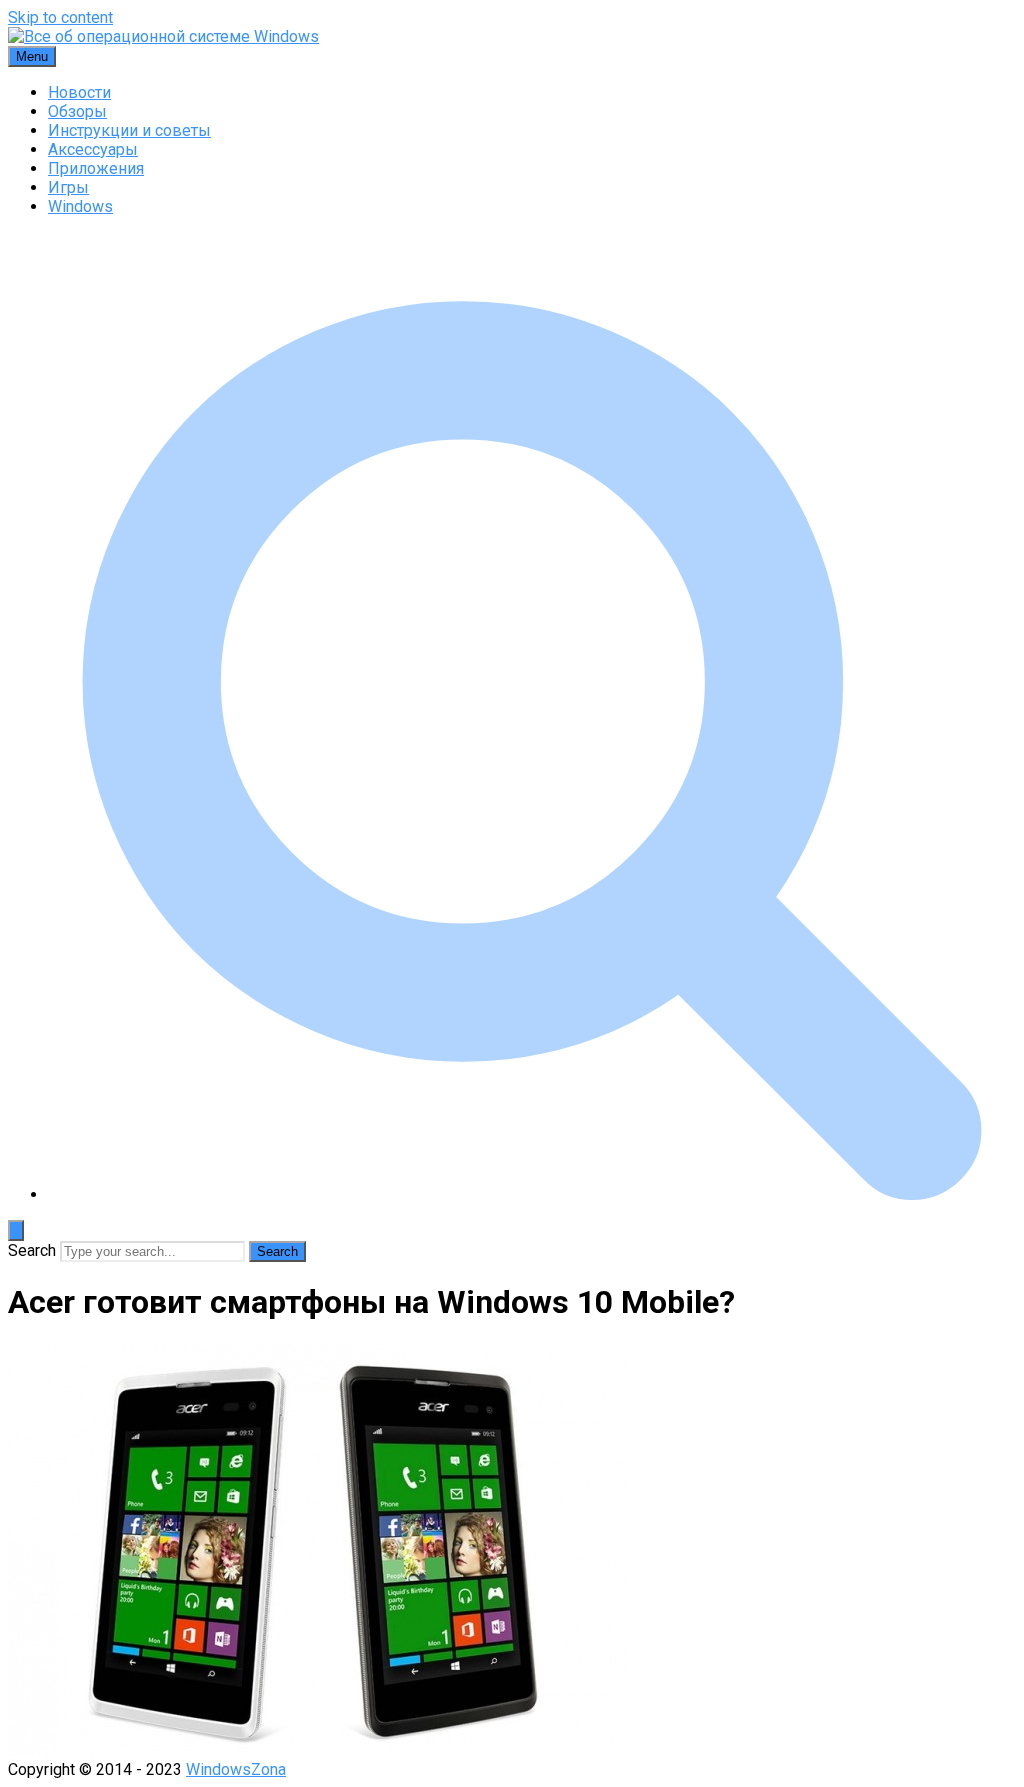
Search (32, 1250)
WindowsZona (236, 1769)
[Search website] (532, 1194)
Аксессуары (93, 149)
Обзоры (77, 111)
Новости (79, 92)
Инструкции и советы (129, 130)
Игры (68, 187)
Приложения (96, 168)
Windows (80, 206)
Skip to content (60, 17)
